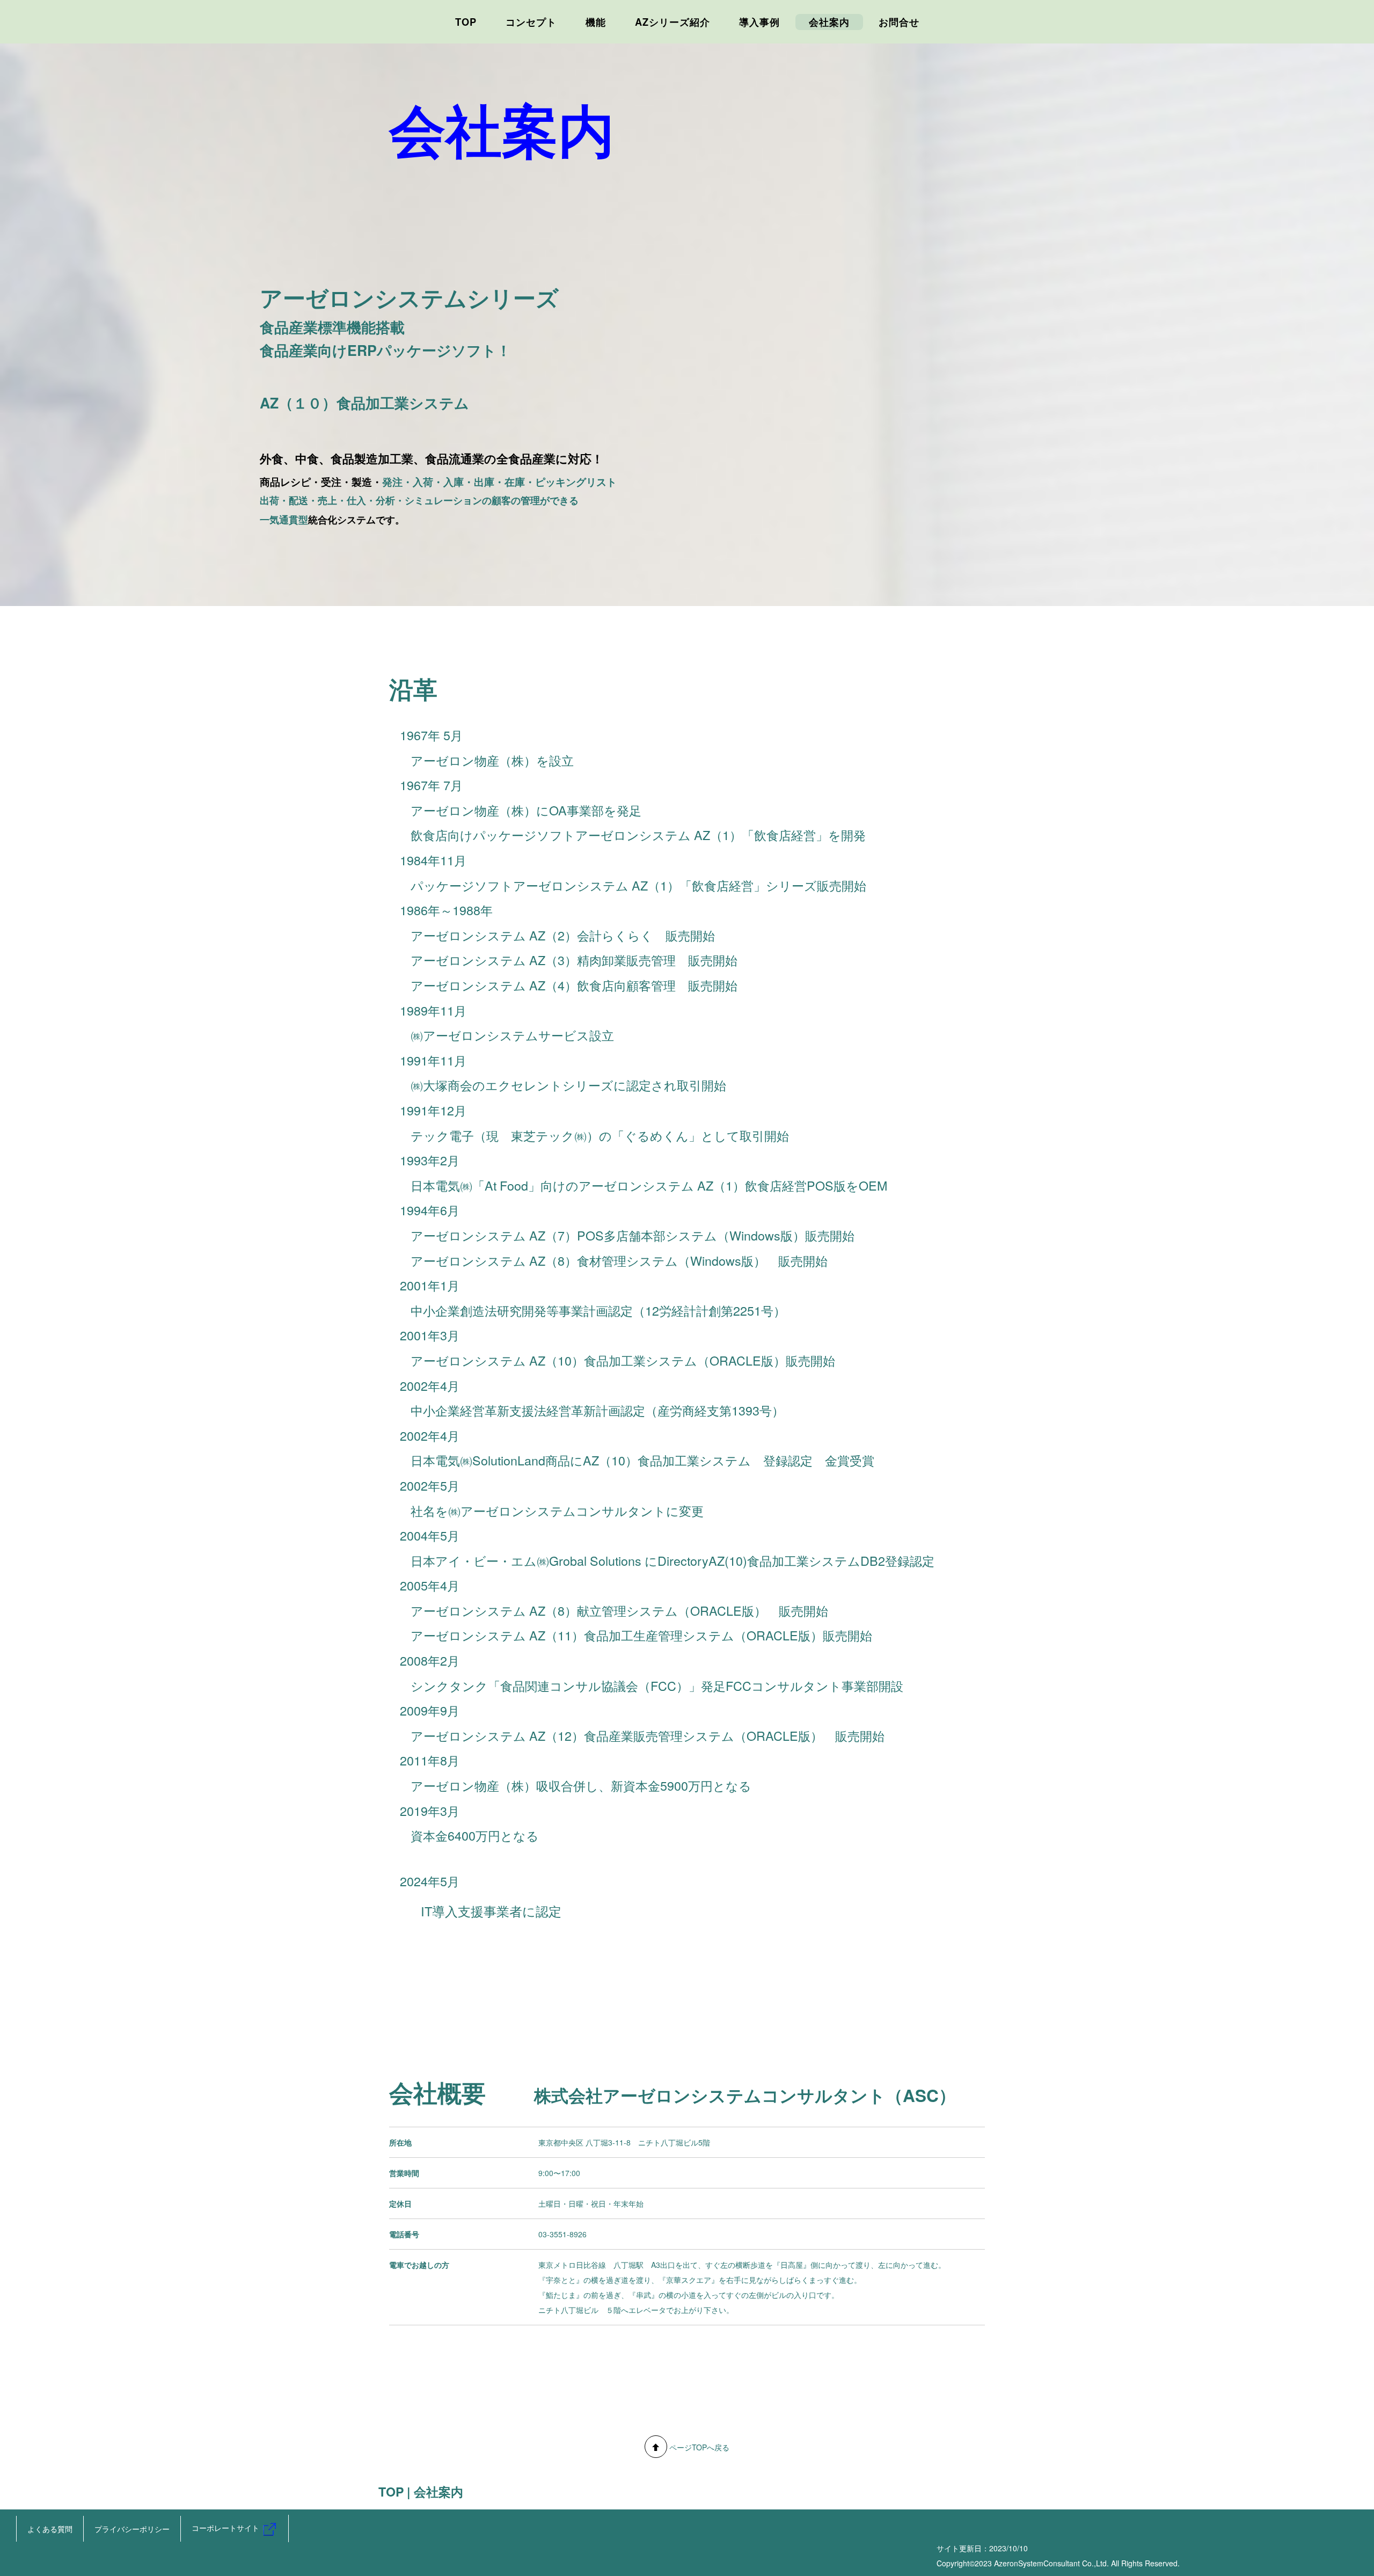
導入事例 (759, 22)
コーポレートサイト (226, 2528)
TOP (466, 22)
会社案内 (829, 22)
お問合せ (899, 22)
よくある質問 (50, 2529)
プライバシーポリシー (132, 2529)
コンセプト (531, 22)
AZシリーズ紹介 (673, 22)
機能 (596, 22)
